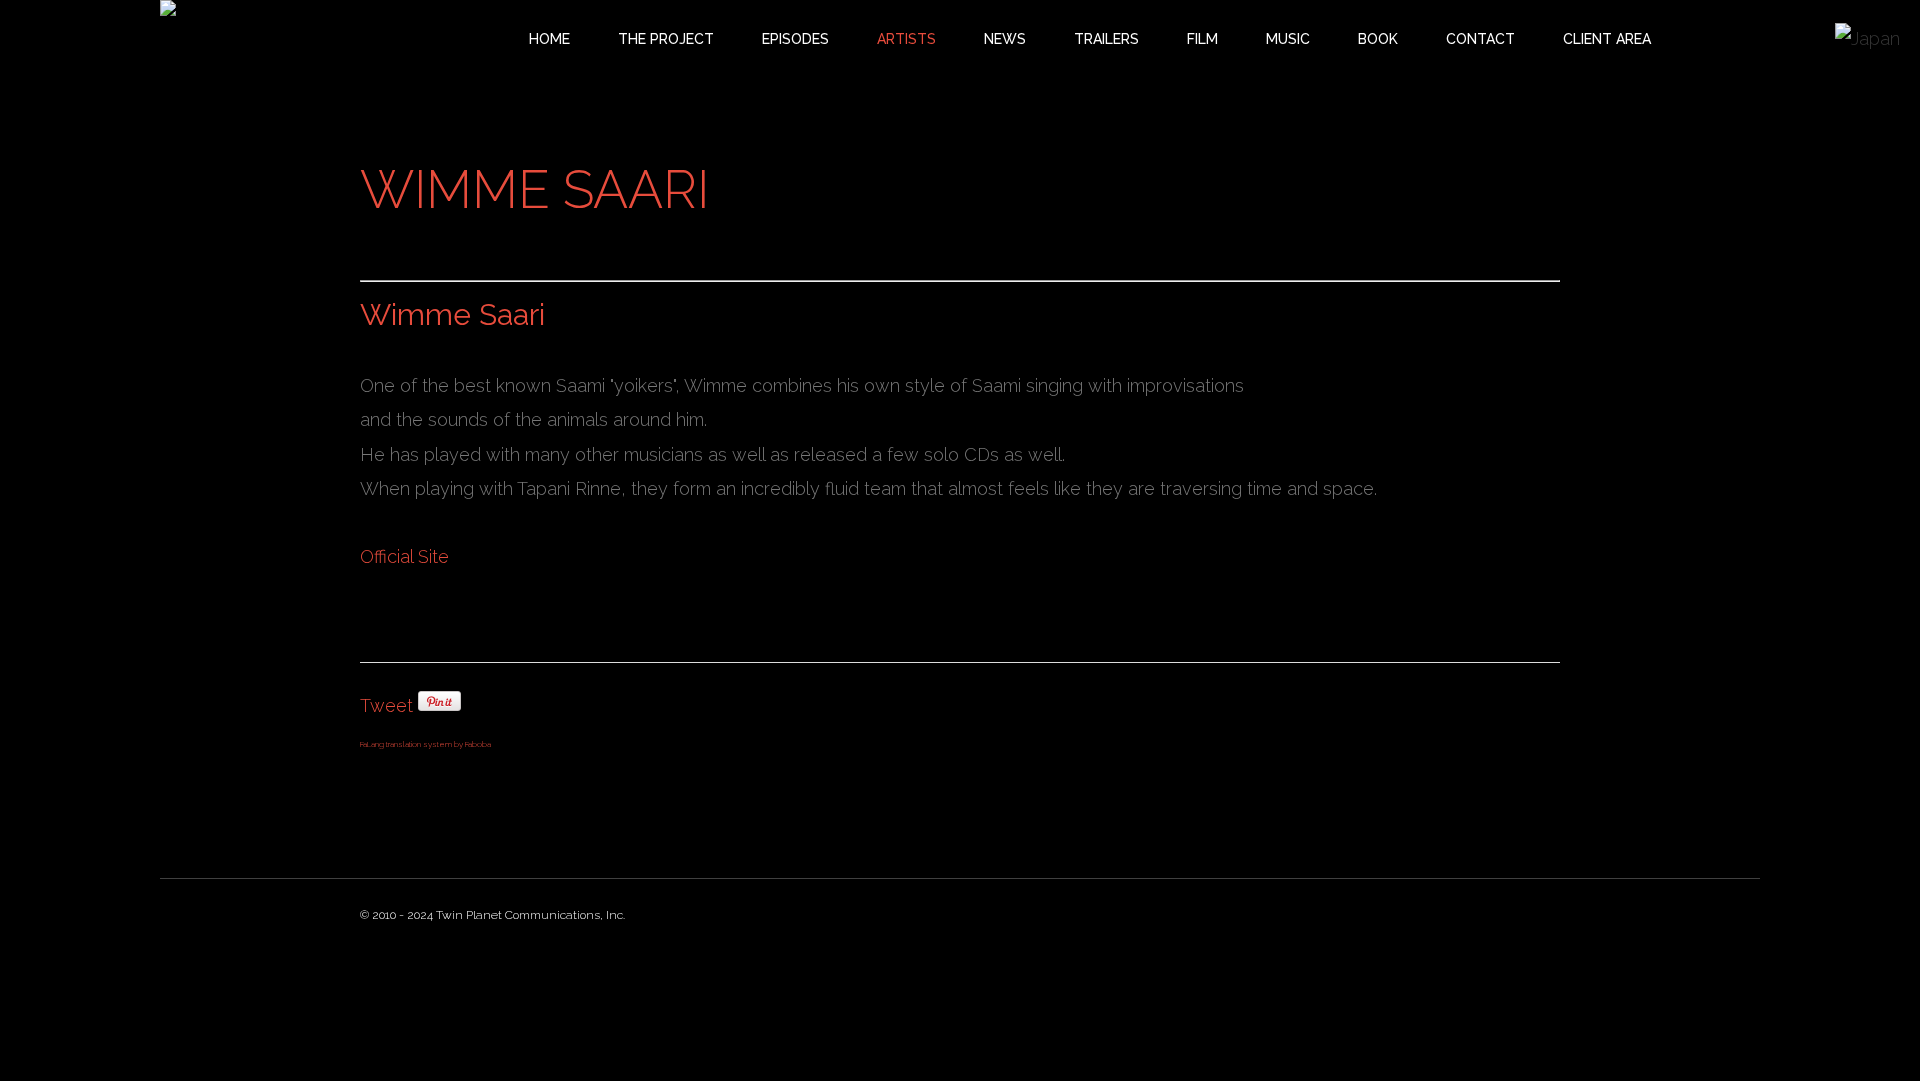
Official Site (404, 556)
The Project (666, 39)
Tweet (386, 705)
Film (1202, 39)
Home (549, 39)
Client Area (1607, 39)
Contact (1480, 39)
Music (1288, 39)
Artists (906, 39)
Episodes (795, 39)
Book (1378, 39)
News (1005, 39)
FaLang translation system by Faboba (425, 744)
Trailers (1106, 39)
